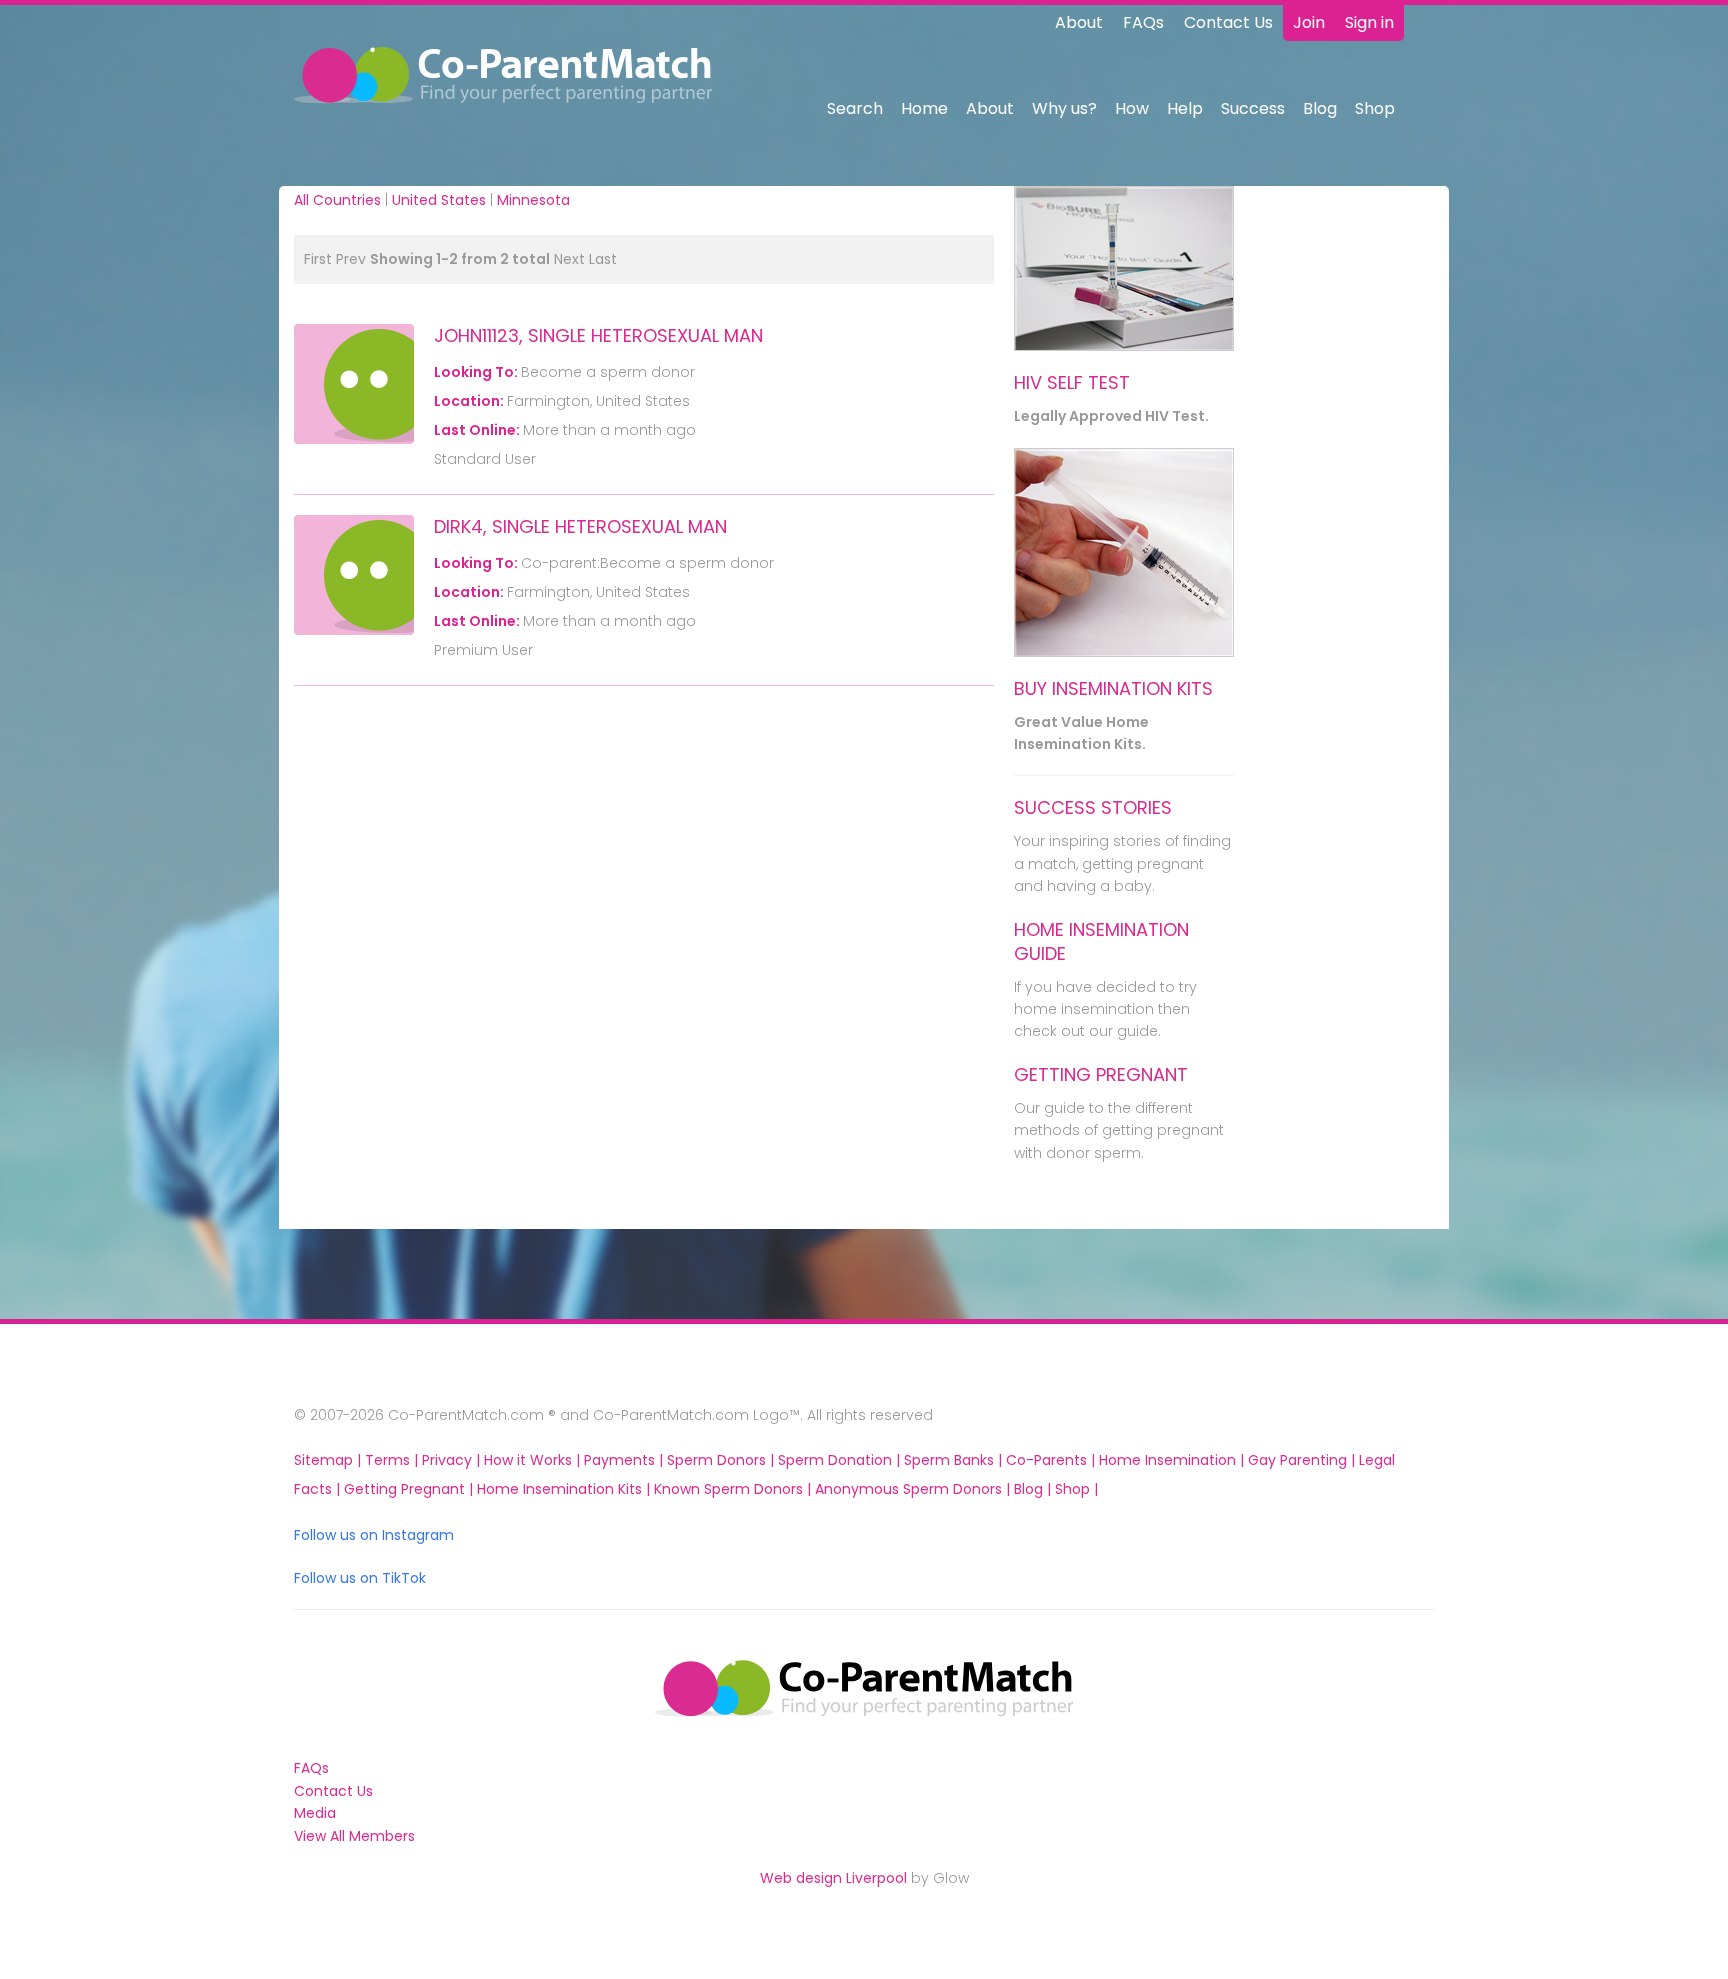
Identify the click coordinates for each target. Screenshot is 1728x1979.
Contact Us (1228, 22)
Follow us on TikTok (360, 1578)
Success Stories (1093, 807)
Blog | (1034, 1489)
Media (315, 1813)
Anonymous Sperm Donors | (914, 1489)
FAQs (1143, 22)
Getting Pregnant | (410, 1489)
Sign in (1369, 22)
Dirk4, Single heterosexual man (580, 526)
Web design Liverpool (833, 1878)
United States (439, 200)
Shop (1375, 108)
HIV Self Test (1072, 382)
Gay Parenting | (1303, 1460)
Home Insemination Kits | (565, 1489)
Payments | (625, 1460)
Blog (1320, 108)
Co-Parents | (1052, 1460)
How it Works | (534, 1460)
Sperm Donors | (722, 1460)
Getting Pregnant (1101, 1074)
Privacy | (453, 1460)
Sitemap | (329, 1460)
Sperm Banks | (955, 1460)
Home (924, 108)
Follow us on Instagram (374, 1535)
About (1079, 22)
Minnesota (533, 200)
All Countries (337, 200)
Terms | (393, 1460)
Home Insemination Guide (1101, 941)
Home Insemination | (1173, 1460)
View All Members (354, 1836)
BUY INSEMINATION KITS (1113, 688)
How (1132, 108)
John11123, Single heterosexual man (598, 335)
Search (855, 108)
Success (1253, 108)
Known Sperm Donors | (734, 1489)
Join (1309, 22)
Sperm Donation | (841, 1460)
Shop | (1076, 1489)
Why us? (1064, 108)
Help (1185, 108)
